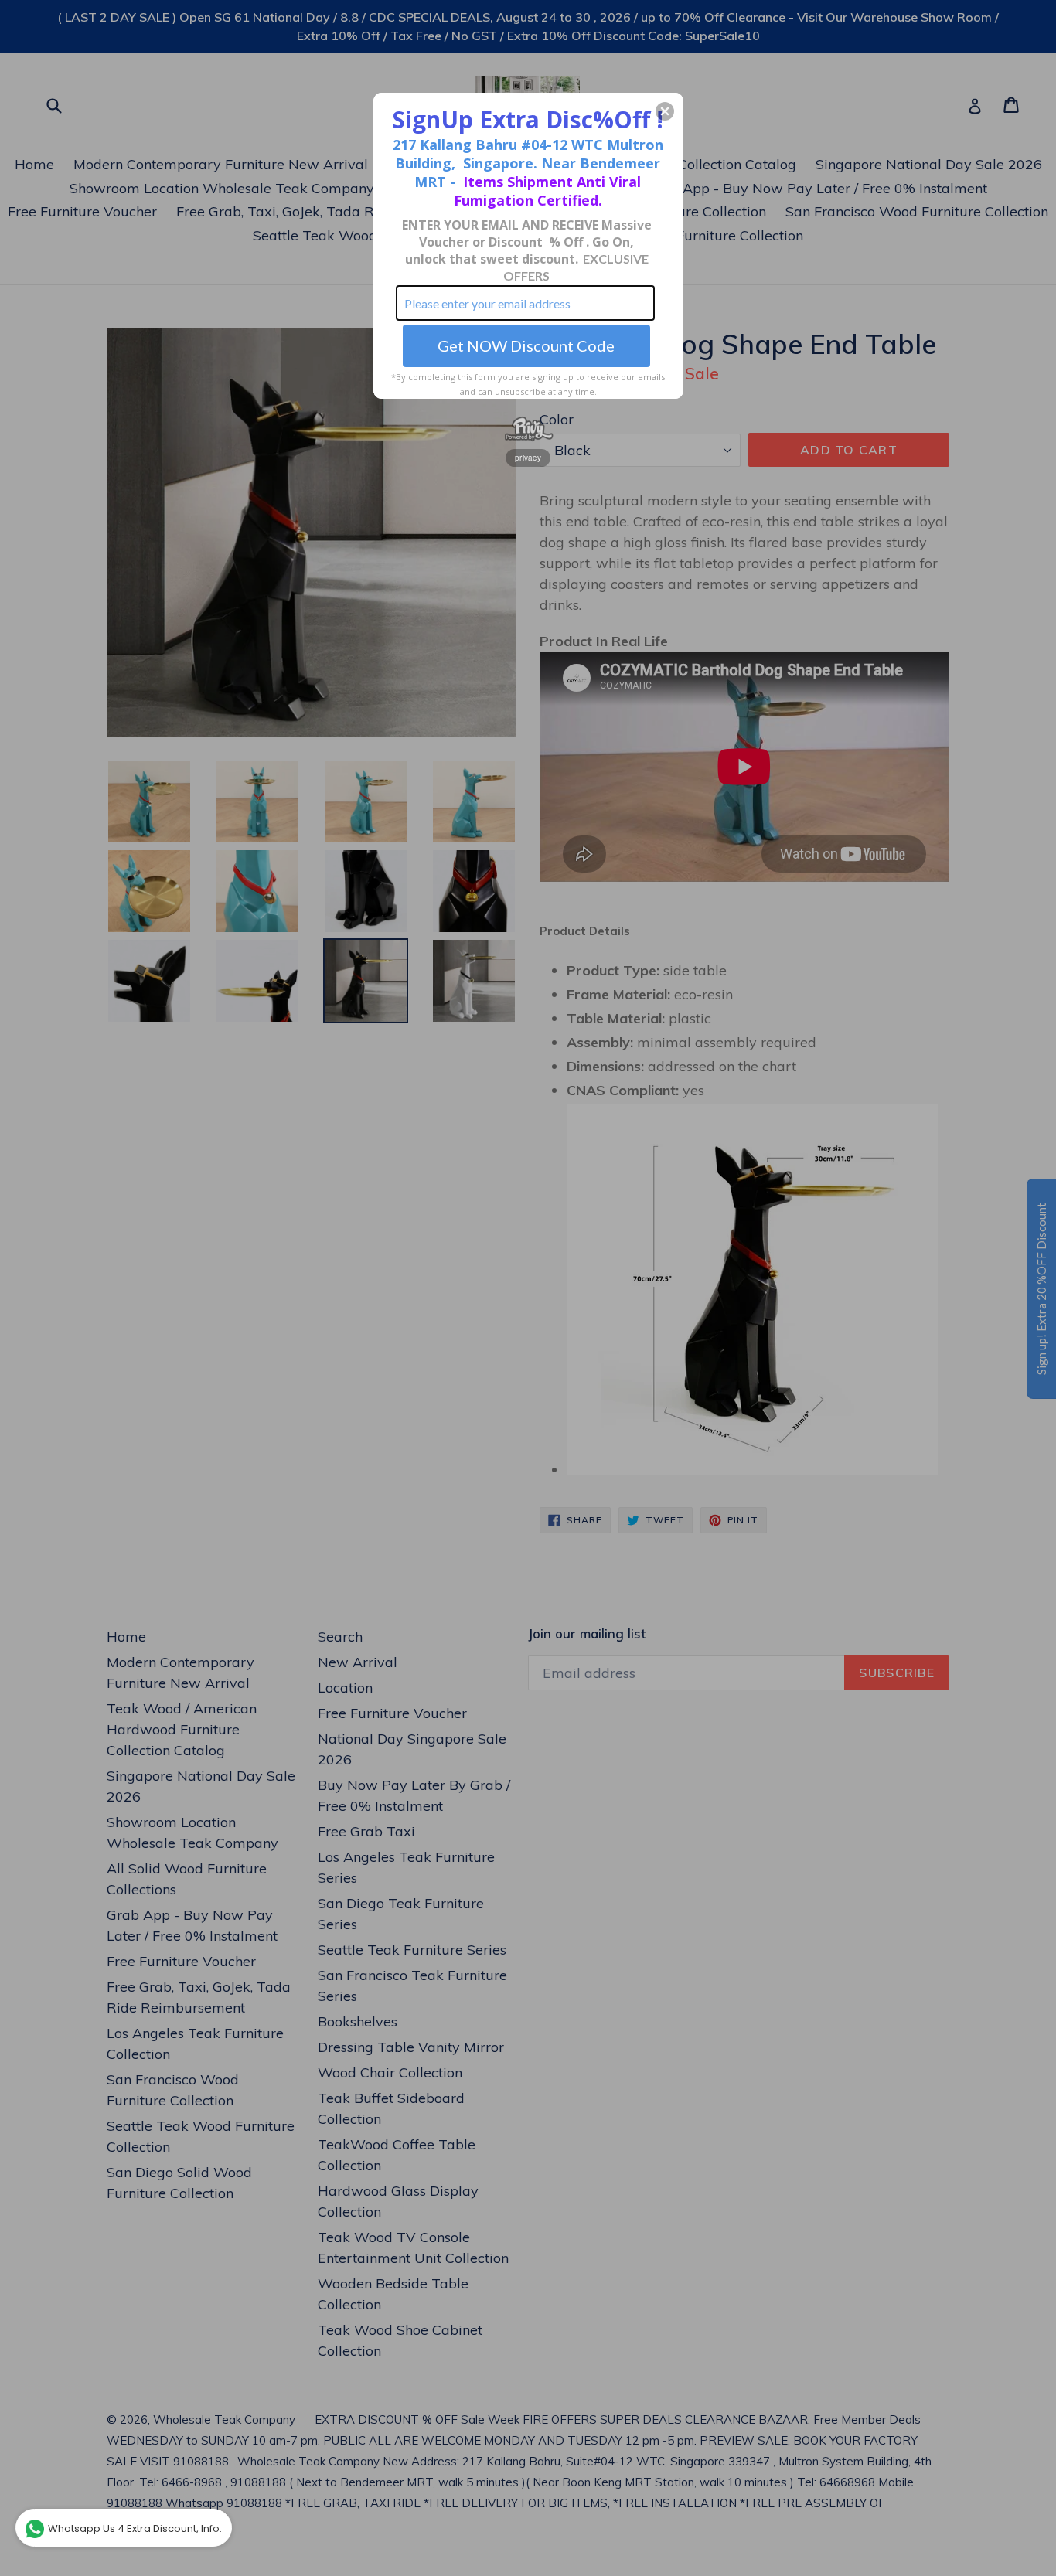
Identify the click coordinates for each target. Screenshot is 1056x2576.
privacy (528, 458)
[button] (665, 111)
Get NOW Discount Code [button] (526, 345)
